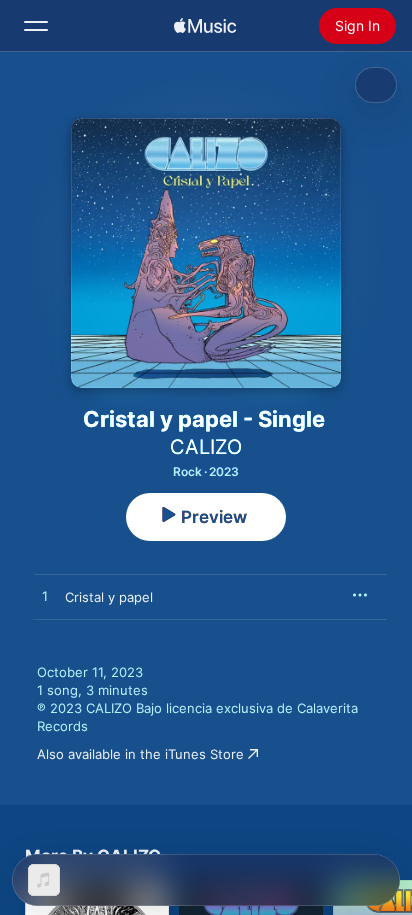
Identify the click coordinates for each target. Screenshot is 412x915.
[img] (205, 26)
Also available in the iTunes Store (140, 754)
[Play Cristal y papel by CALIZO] (45, 597)
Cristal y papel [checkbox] (109, 597)
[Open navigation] (36, 26)
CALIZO (206, 447)
